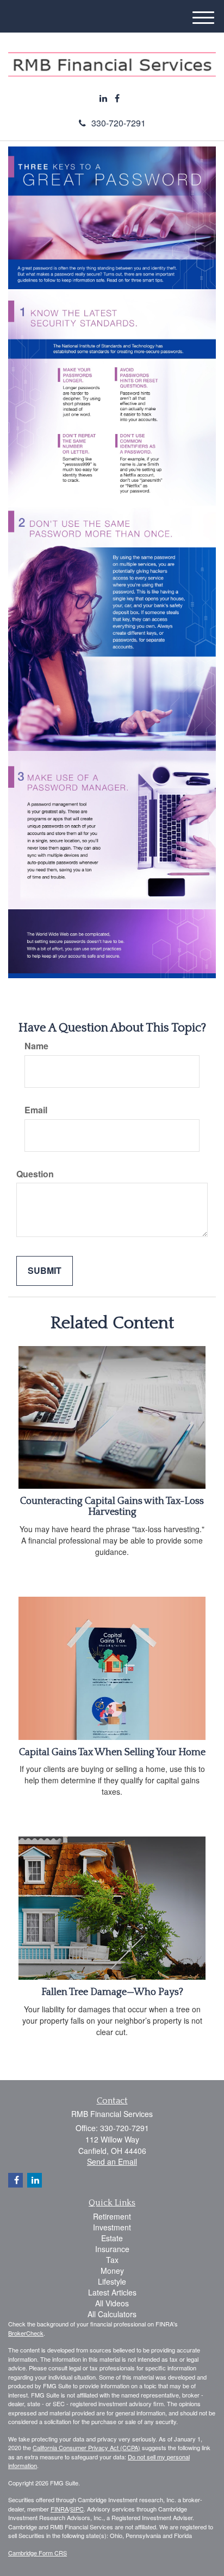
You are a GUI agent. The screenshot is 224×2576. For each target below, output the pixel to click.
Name (36, 1046)
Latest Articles (112, 2292)
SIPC (77, 2509)
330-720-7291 (119, 123)
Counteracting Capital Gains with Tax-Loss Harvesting (112, 1507)
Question (35, 1174)
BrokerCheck (26, 2333)
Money (112, 2271)
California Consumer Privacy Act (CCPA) (86, 2447)
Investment (112, 2227)
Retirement (112, 2216)
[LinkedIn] (103, 98)
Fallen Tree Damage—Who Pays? (112, 1992)
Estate (112, 2238)
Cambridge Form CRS (38, 2553)
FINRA (60, 2509)
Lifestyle (112, 2281)
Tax (112, 2260)
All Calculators (112, 2314)
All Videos (112, 2303)
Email (36, 1110)
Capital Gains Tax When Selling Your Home (112, 1752)
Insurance (112, 2249)
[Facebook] (117, 98)
